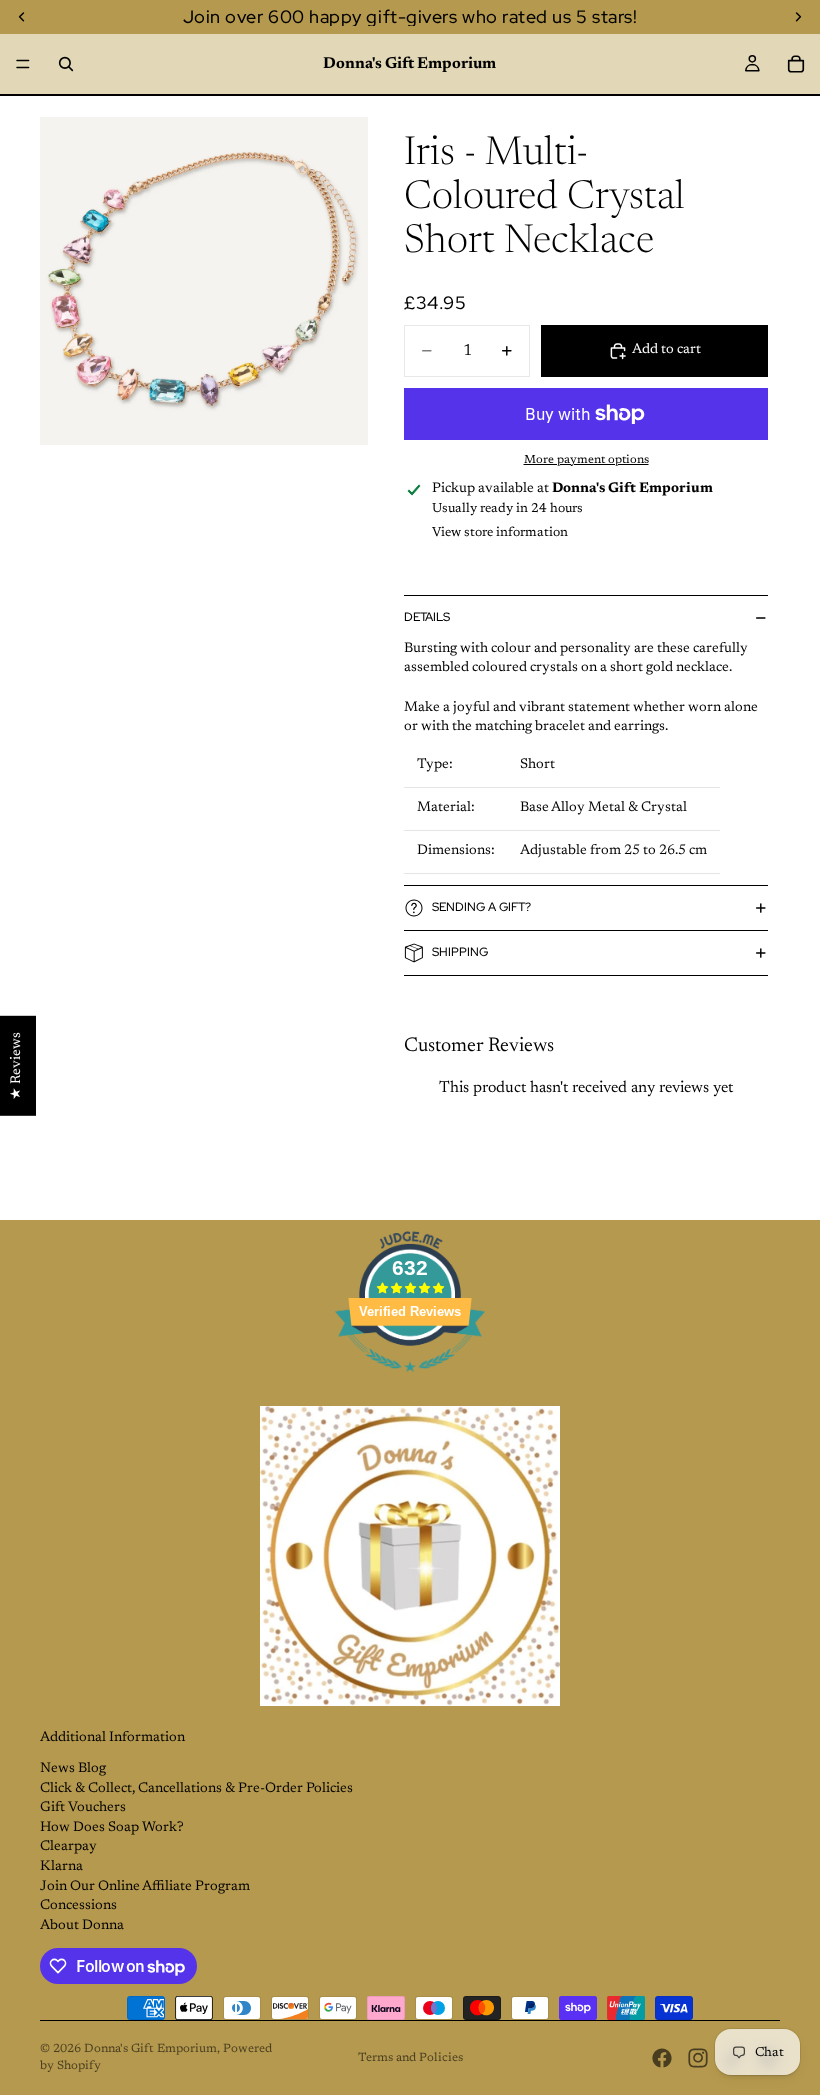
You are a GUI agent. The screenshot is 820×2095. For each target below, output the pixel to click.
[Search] (66, 64)
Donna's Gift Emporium (150, 2049)
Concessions (78, 1906)
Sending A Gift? (481, 907)
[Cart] (796, 64)
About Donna (82, 1926)
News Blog (73, 1769)
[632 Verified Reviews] (410, 1384)
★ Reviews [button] (17, 1065)
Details (427, 617)
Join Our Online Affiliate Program (145, 1887)
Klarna (61, 1867)
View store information (500, 532)
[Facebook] (662, 2058)
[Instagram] (698, 2058)
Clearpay (68, 1847)
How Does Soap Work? (112, 1828)
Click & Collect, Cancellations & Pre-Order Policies (196, 1789)
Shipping (460, 952)
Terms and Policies (410, 2058)
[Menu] (23, 64)
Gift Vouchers (83, 1808)
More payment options (586, 460)
